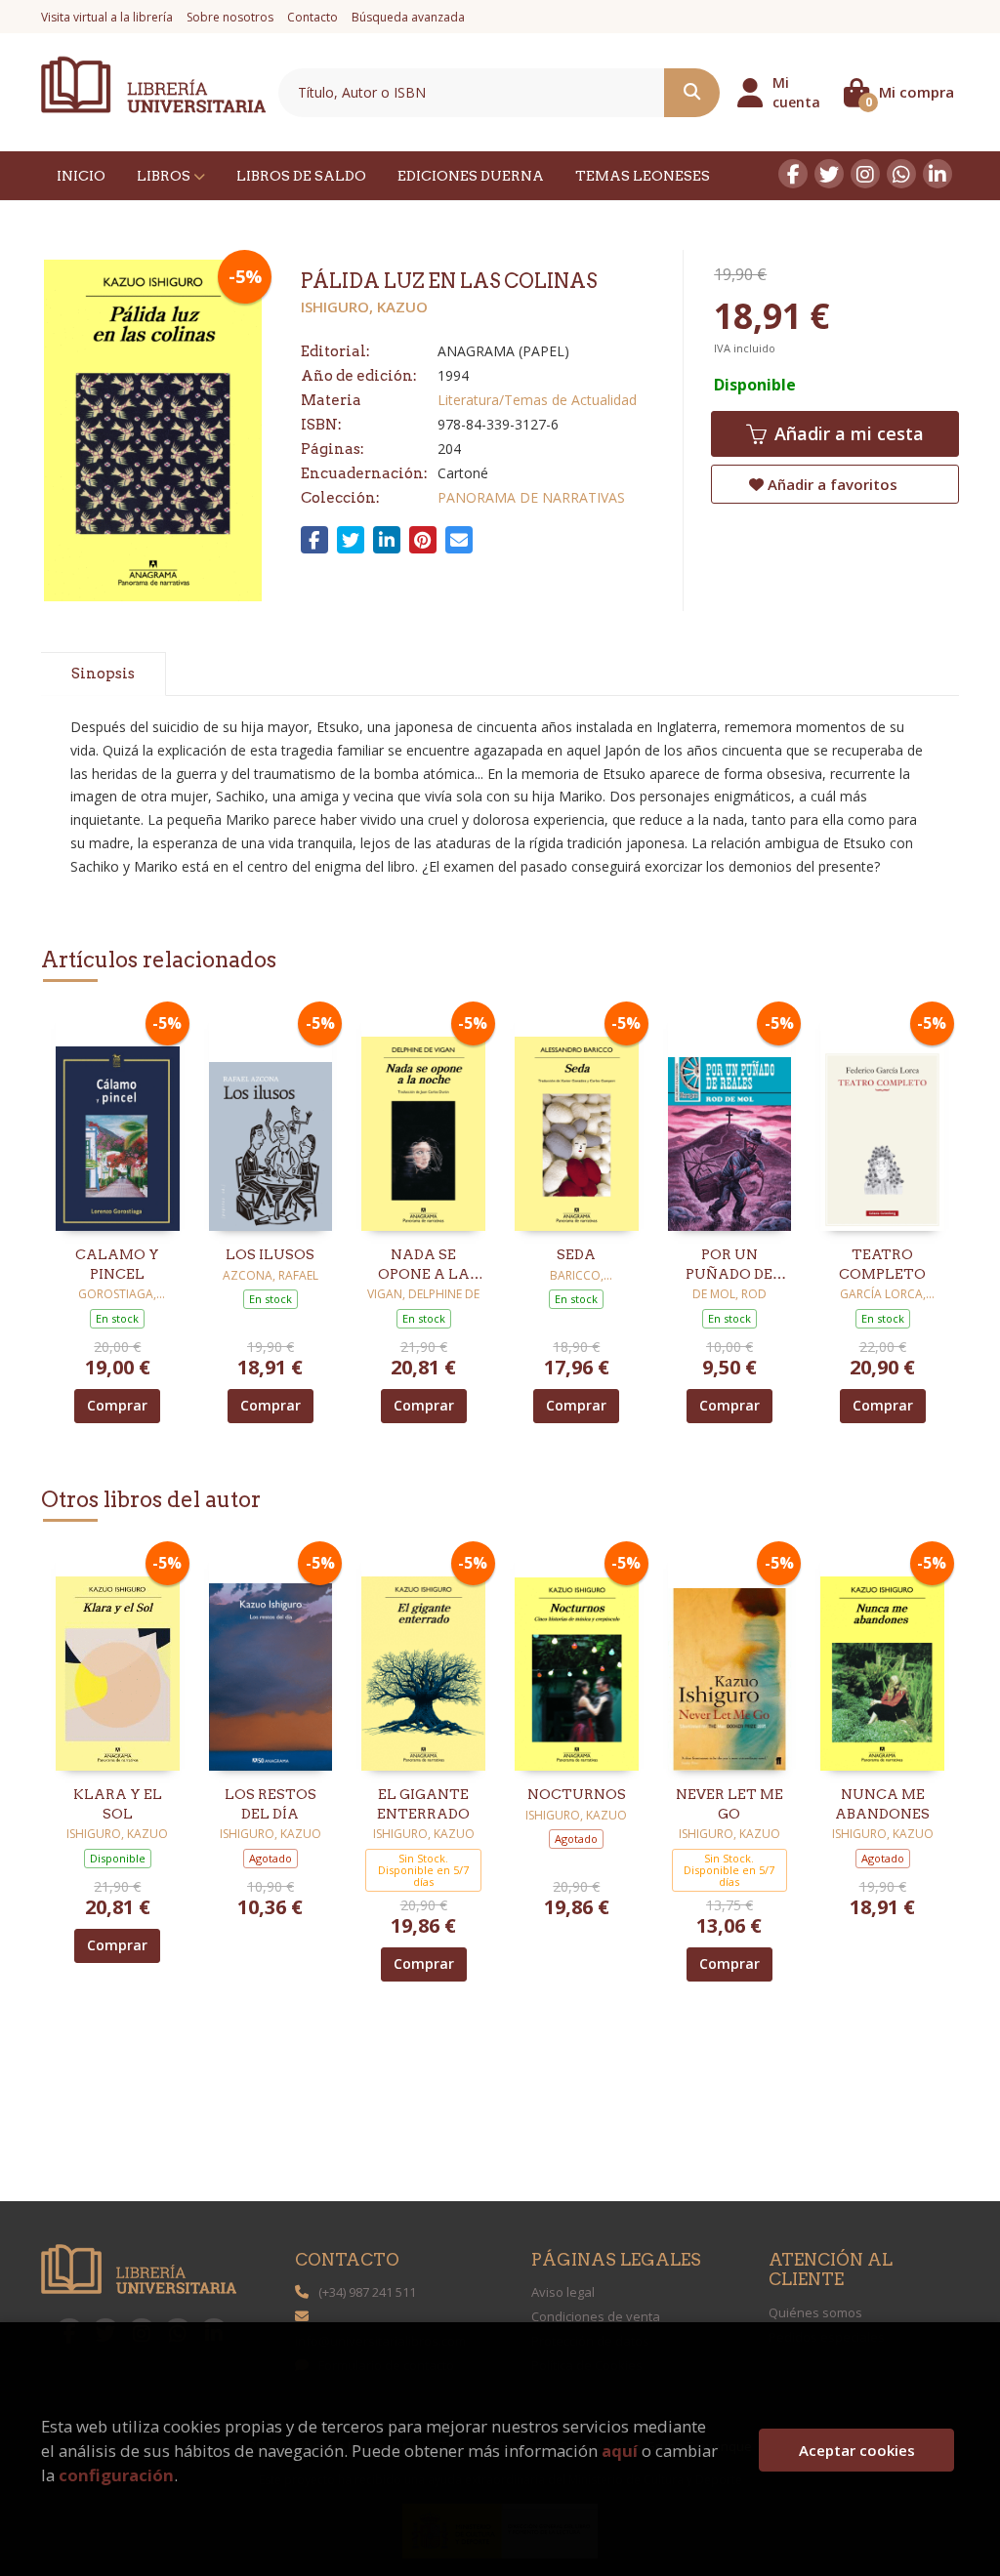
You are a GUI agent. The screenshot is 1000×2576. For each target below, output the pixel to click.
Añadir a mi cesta (847, 433)
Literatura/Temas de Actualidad (537, 400)
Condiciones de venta (596, 2316)
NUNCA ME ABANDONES (882, 1804)
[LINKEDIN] (937, 174)
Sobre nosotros (230, 17)
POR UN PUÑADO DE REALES (729, 1265)
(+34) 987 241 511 (367, 2292)
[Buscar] (692, 93)
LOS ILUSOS (270, 1254)
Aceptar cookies (857, 2450)
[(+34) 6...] (901, 174)
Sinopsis (103, 674)
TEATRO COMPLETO (882, 1264)
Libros (165, 176)
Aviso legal (563, 2292)
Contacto (312, 17)
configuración (116, 2475)
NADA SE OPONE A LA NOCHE (424, 1265)
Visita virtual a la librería (107, 17)
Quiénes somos (815, 2312)
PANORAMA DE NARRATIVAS (531, 497)
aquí (620, 2451)
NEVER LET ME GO (729, 1804)
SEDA (576, 1254)
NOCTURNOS (577, 1794)
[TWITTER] (829, 174)
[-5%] (118, 1119)
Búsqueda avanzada (408, 17)
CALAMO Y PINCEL (117, 1264)
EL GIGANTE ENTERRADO (423, 1804)
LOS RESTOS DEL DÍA (271, 1804)
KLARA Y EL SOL (118, 1804)
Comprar (117, 1405)
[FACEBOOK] (793, 174)
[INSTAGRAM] (865, 174)
